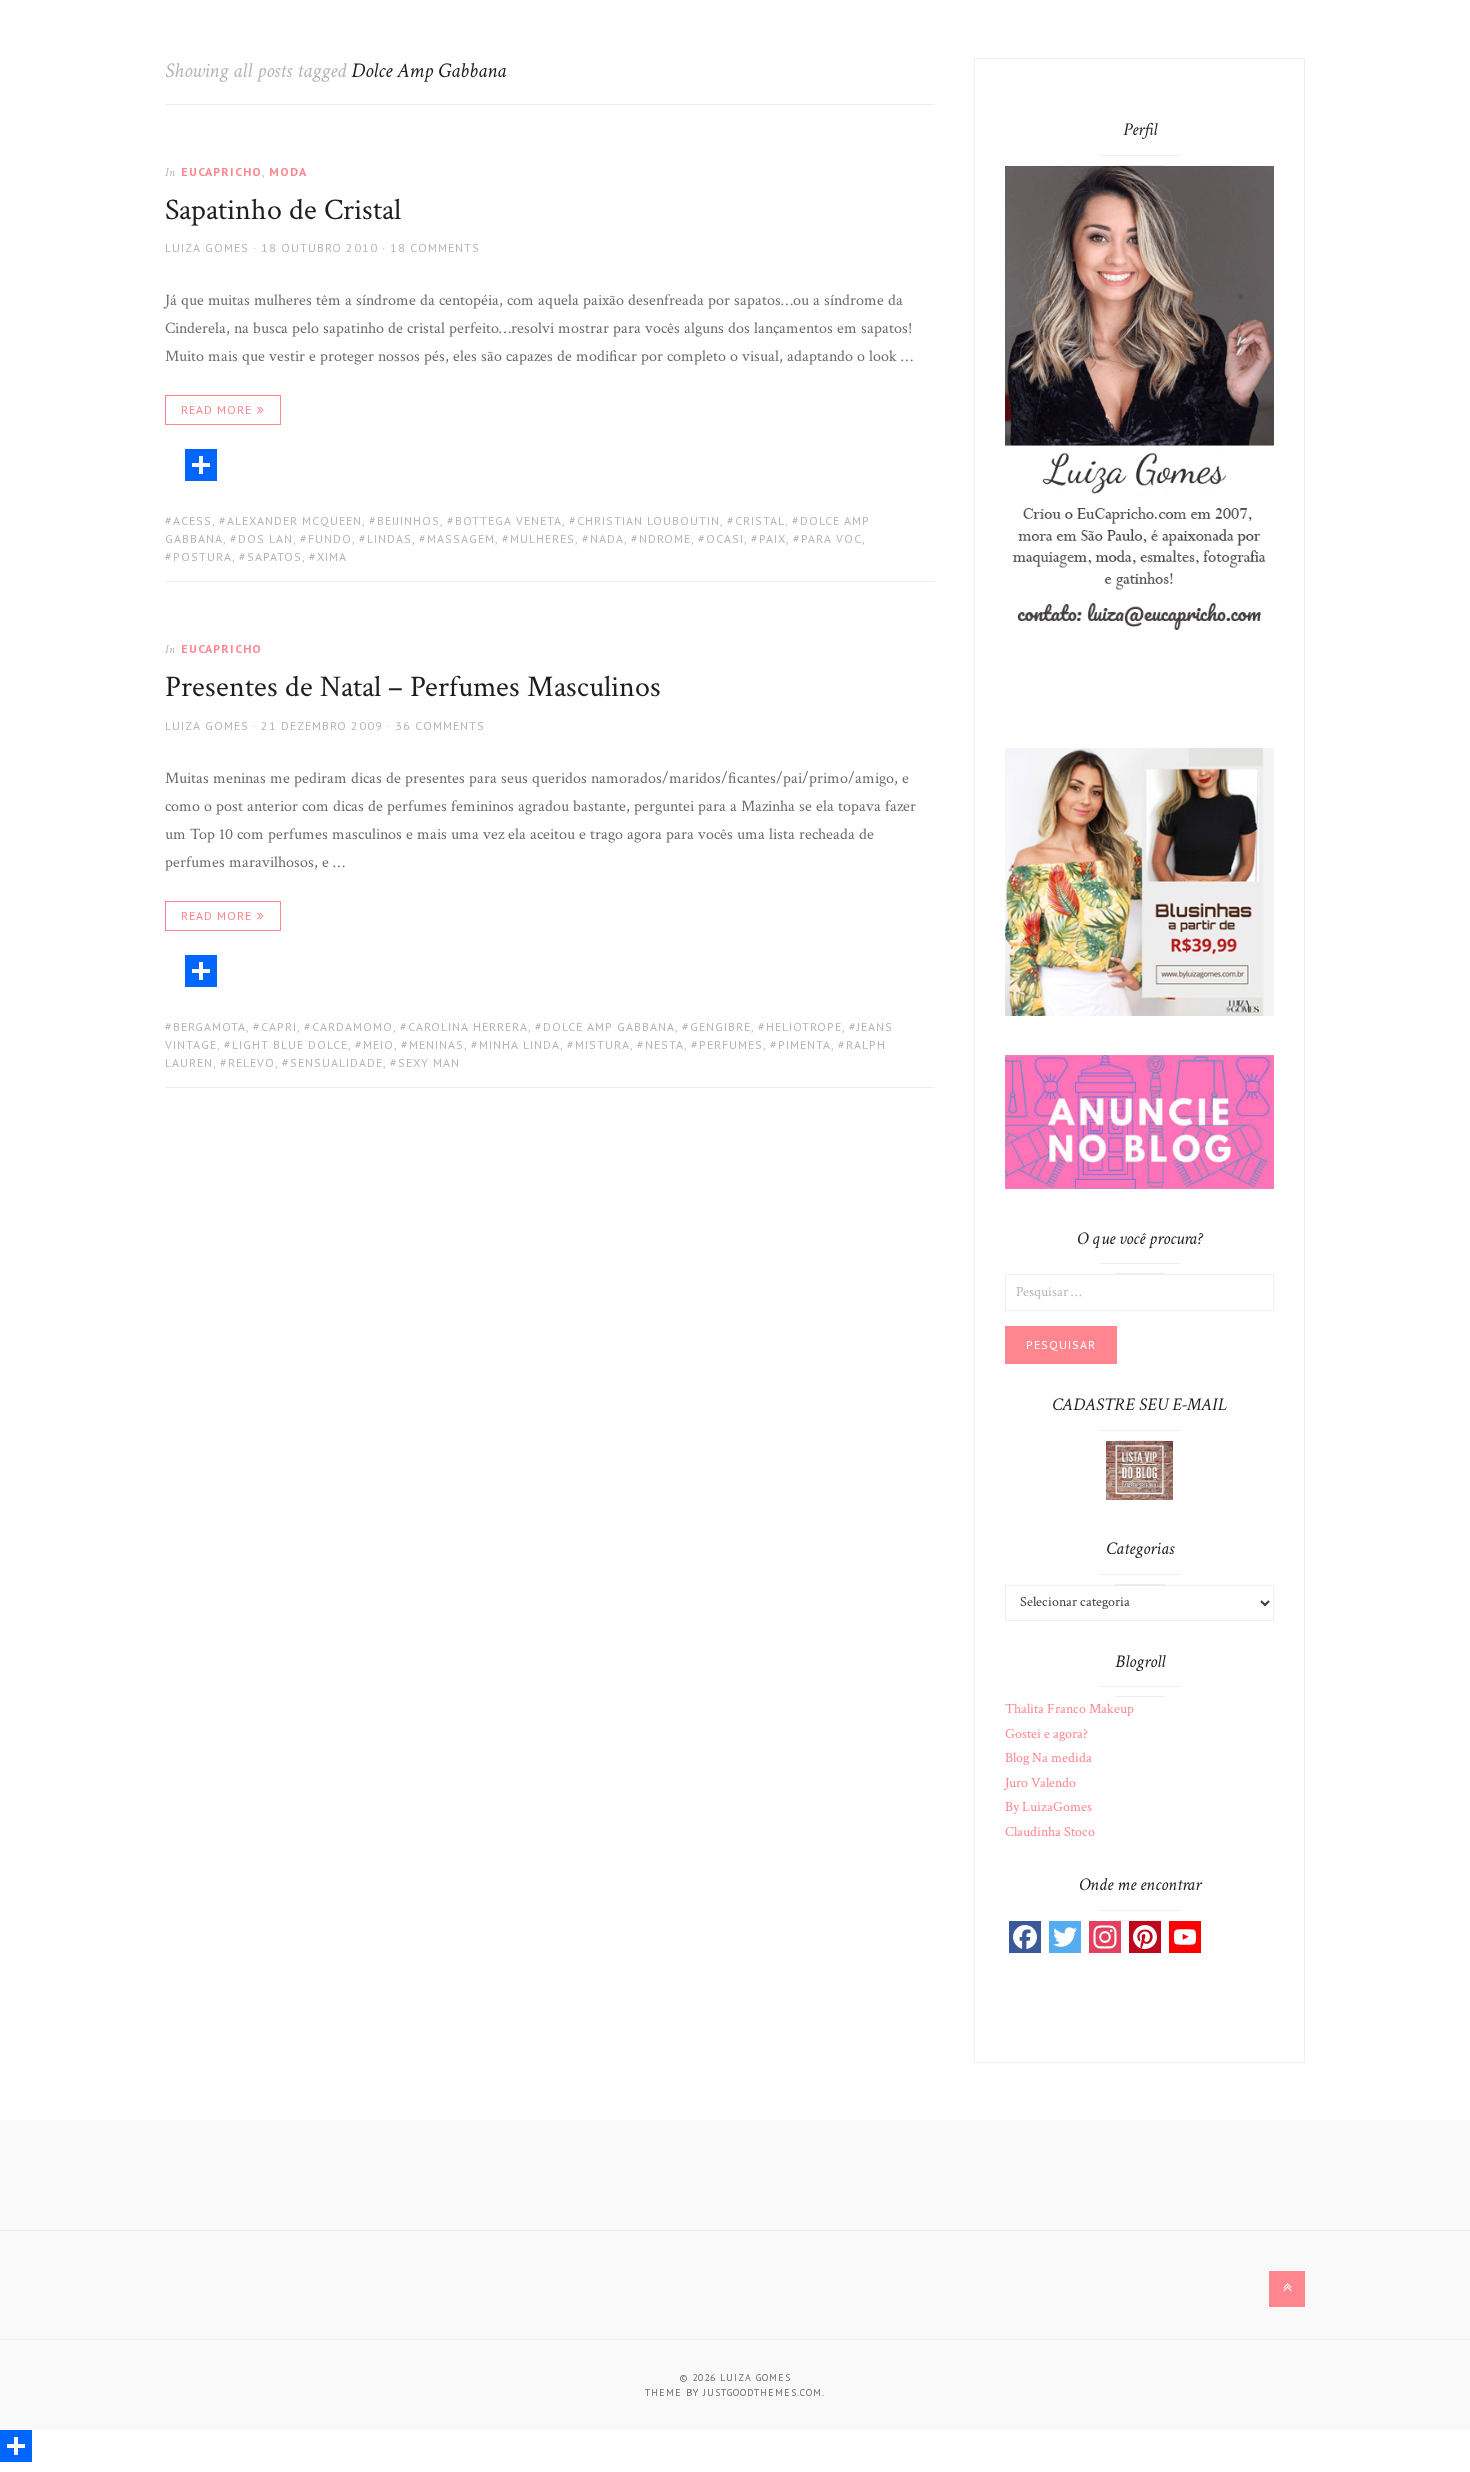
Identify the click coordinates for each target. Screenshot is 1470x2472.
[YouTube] (1185, 1937)
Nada (607, 538)
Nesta (664, 1044)
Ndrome (665, 538)
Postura (202, 556)
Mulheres (542, 538)
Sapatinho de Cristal (283, 210)
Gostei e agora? (1046, 1734)
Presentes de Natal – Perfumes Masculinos (413, 687)
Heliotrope (804, 1026)
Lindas (389, 538)
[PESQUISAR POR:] (1139, 1291)
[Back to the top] (1287, 2289)
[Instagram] (1105, 1937)
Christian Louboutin (648, 520)
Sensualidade (336, 1062)
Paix (772, 538)
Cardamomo (352, 1026)
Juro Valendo (1040, 1783)
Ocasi (725, 538)
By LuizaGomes (1048, 1807)
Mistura (602, 1044)
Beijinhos (408, 520)
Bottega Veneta (508, 520)
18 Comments (435, 247)
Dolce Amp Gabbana (609, 1026)
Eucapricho (221, 171)
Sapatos (274, 556)
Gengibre (720, 1026)
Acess (192, 520)
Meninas (436, 1044)
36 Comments (440, 725)
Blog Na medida (1048, 1758)
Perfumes (731, 1044)
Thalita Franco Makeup (1069, 1709)
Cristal (760, 520)
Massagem (461, 538)
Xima (332, 556)
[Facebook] (1025, 1937)
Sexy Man (429, 1062)
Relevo (251, 1062)
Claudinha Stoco (1050, 1832)
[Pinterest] (1145, 1937)
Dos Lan (265, 538)
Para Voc (831, 538)
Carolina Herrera (468, 1026)
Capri (279, 1026)
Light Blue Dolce (290, 1044)
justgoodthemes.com (762, 2392)
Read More (216, 409)
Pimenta (804, 1044)
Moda (288, 171)
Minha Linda (519, 1044)
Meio (378, 1044)
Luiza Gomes (207, 247)
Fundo (330, 538)
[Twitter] (1065, 1937)
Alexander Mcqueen (294, 520)
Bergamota (209, 1026)
